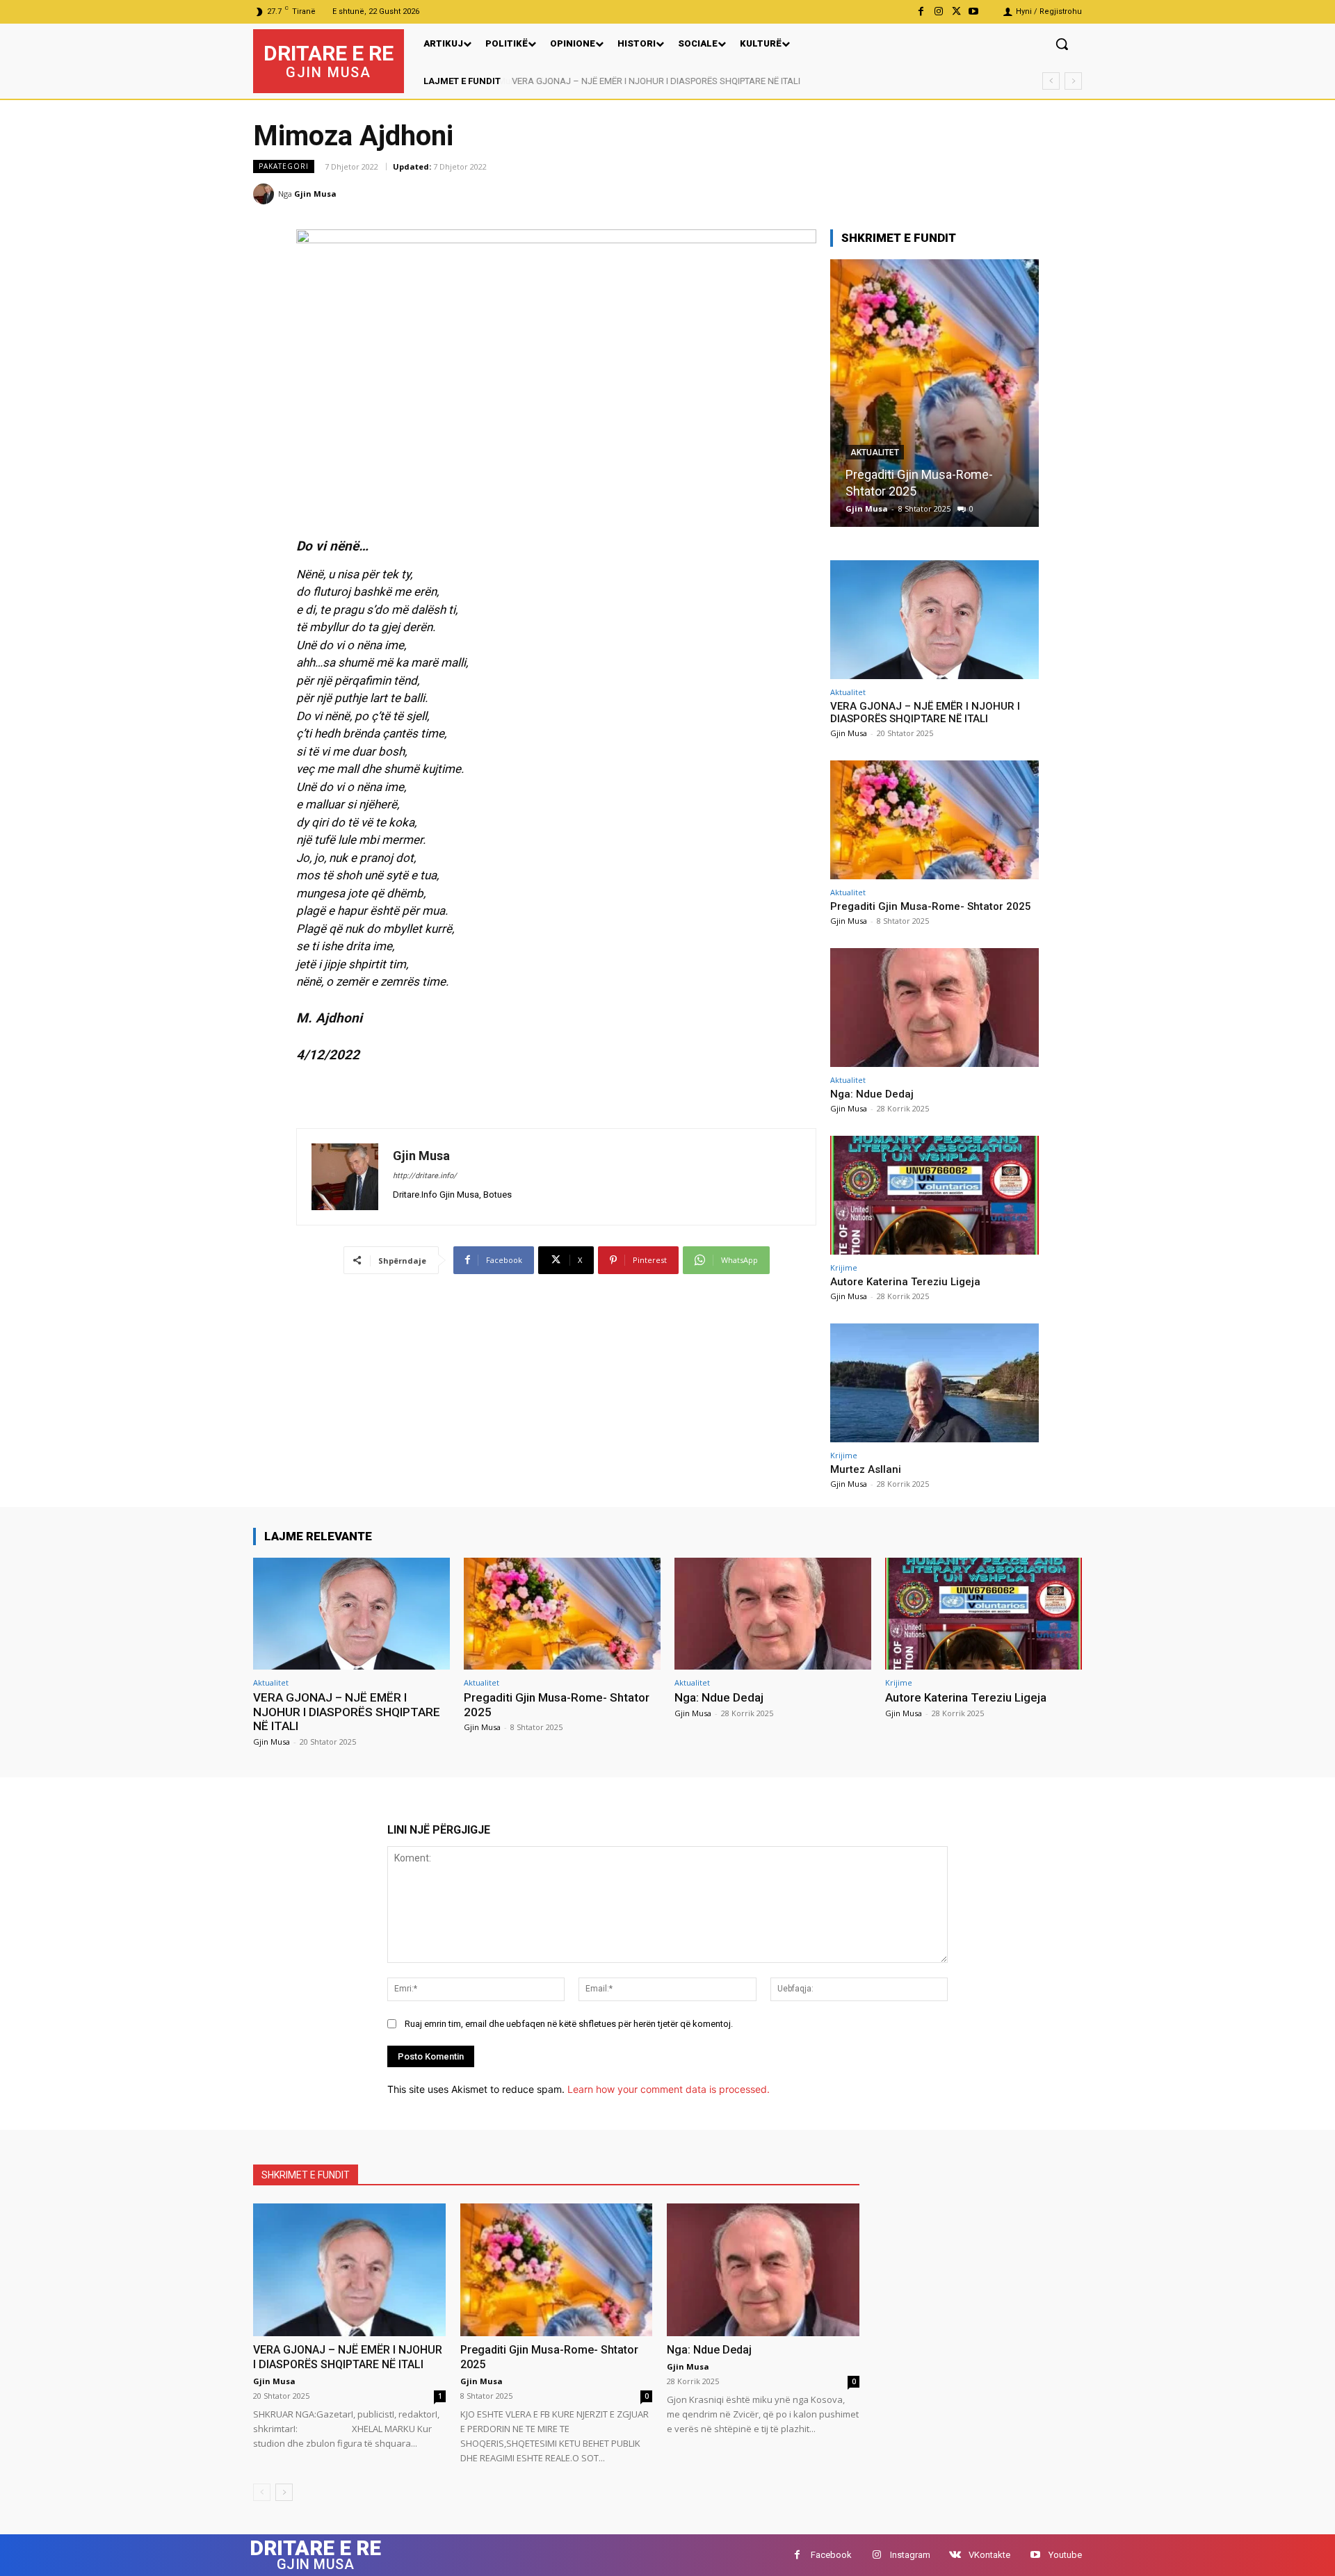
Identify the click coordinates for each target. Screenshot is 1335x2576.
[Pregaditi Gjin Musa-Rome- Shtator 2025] (934, 820)
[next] (1073, 81)
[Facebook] (921, 11)
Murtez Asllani (866, 1469)
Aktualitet (875, 469)
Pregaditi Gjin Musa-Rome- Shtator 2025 (931, 906)
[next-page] (284, 2492)
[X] (956, 11)
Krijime (844, 1267)
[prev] (1051, 81)
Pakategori (284, 166)
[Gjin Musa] (266, 194)
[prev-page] (262, 2492)
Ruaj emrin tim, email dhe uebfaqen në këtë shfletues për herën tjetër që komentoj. (569, 2024)
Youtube (1065, 2555)
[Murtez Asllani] (934, 1383)
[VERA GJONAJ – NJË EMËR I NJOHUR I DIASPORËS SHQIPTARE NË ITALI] (934, 620)
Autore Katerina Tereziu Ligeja (905, 1282)
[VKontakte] (955, 2555)
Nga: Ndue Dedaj (891, 491)
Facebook (831, 2555)
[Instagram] (938, 11)
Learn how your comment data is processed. (669, 2089)
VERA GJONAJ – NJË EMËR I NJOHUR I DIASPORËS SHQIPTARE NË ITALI (655, 81)
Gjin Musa (315, 194)
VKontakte (989, 2555)
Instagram (910, 2555)
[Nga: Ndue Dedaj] (934, 393)
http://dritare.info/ (425, 1176)
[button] (1062, 44)
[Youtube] (974, 11)
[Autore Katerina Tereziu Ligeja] (934, 1195)
